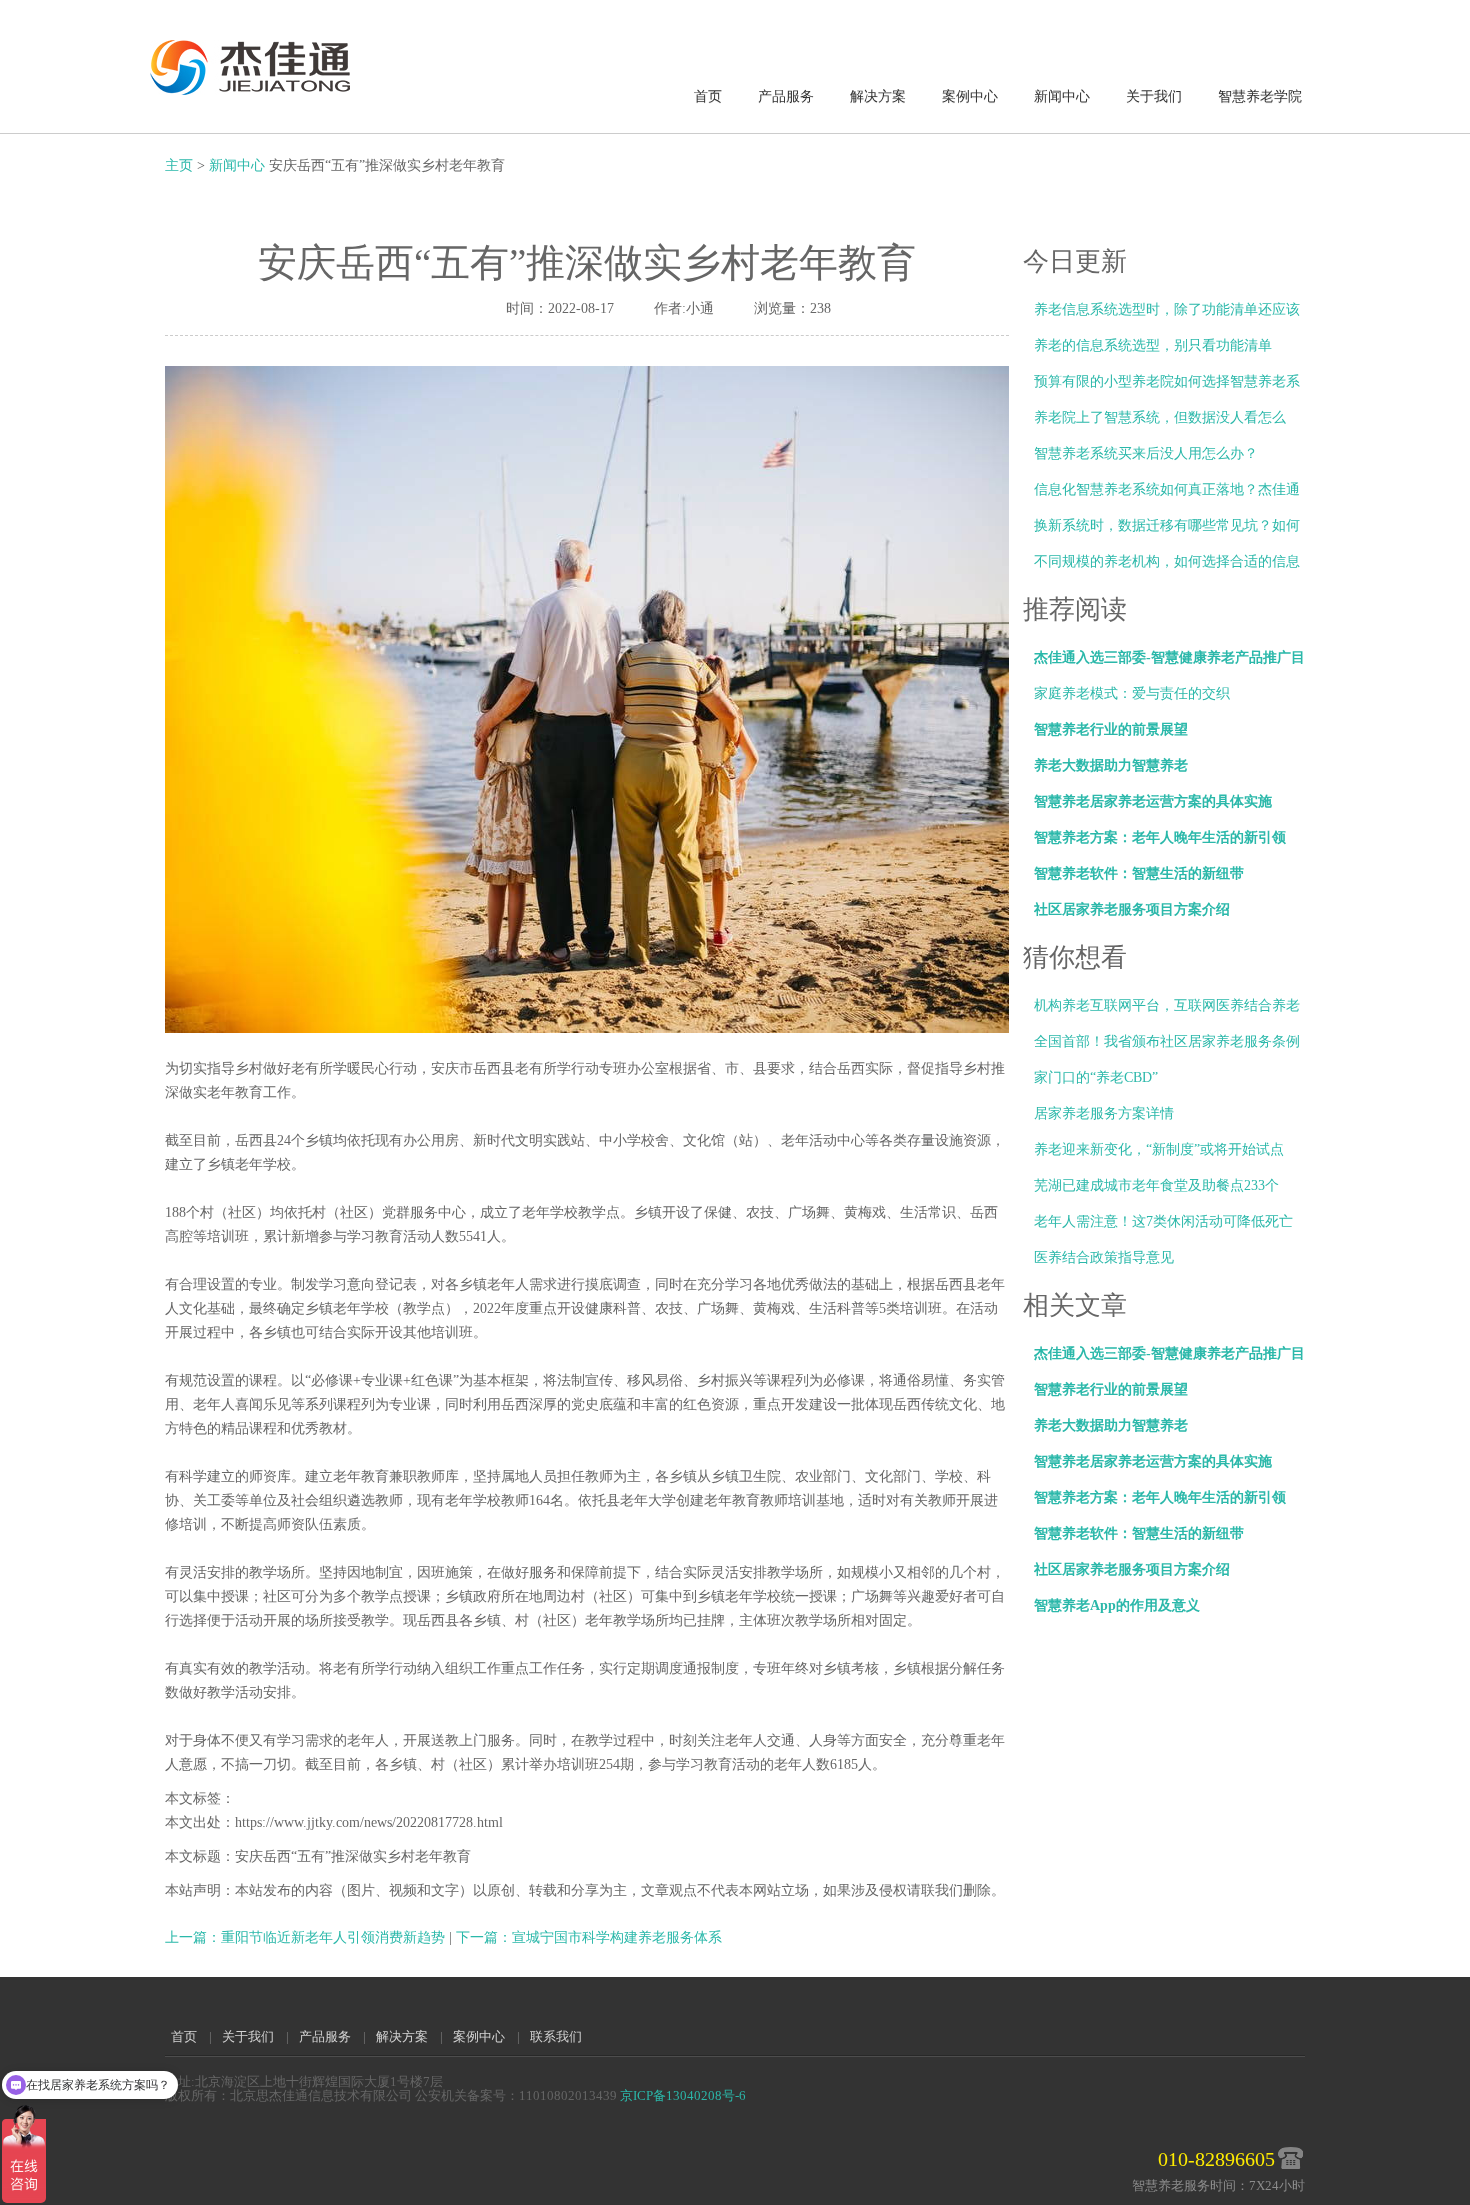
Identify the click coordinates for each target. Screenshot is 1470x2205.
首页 (708, 96)
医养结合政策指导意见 (1104, 1257)
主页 (179, 165)
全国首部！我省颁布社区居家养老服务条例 (1167, 1041)
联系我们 (556, 2036)
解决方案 (878, 96)
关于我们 (1154, 96)
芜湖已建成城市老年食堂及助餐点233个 (1156, 1185)
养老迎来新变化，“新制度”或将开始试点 (1159, 1149)
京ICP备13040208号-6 (683, 2095)
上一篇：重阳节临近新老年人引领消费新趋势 (307, 1937)
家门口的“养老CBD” (1096, 1077)
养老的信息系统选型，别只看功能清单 (1153, 345)
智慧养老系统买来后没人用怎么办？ (1146, 453)
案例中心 (970, 96)
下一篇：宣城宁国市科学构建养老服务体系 (589, 1937)
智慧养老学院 (1260, 96)
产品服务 (786, 96)
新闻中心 (1062, 96)
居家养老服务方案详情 (1104, 1113)
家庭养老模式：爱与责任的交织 (1132, 693)
